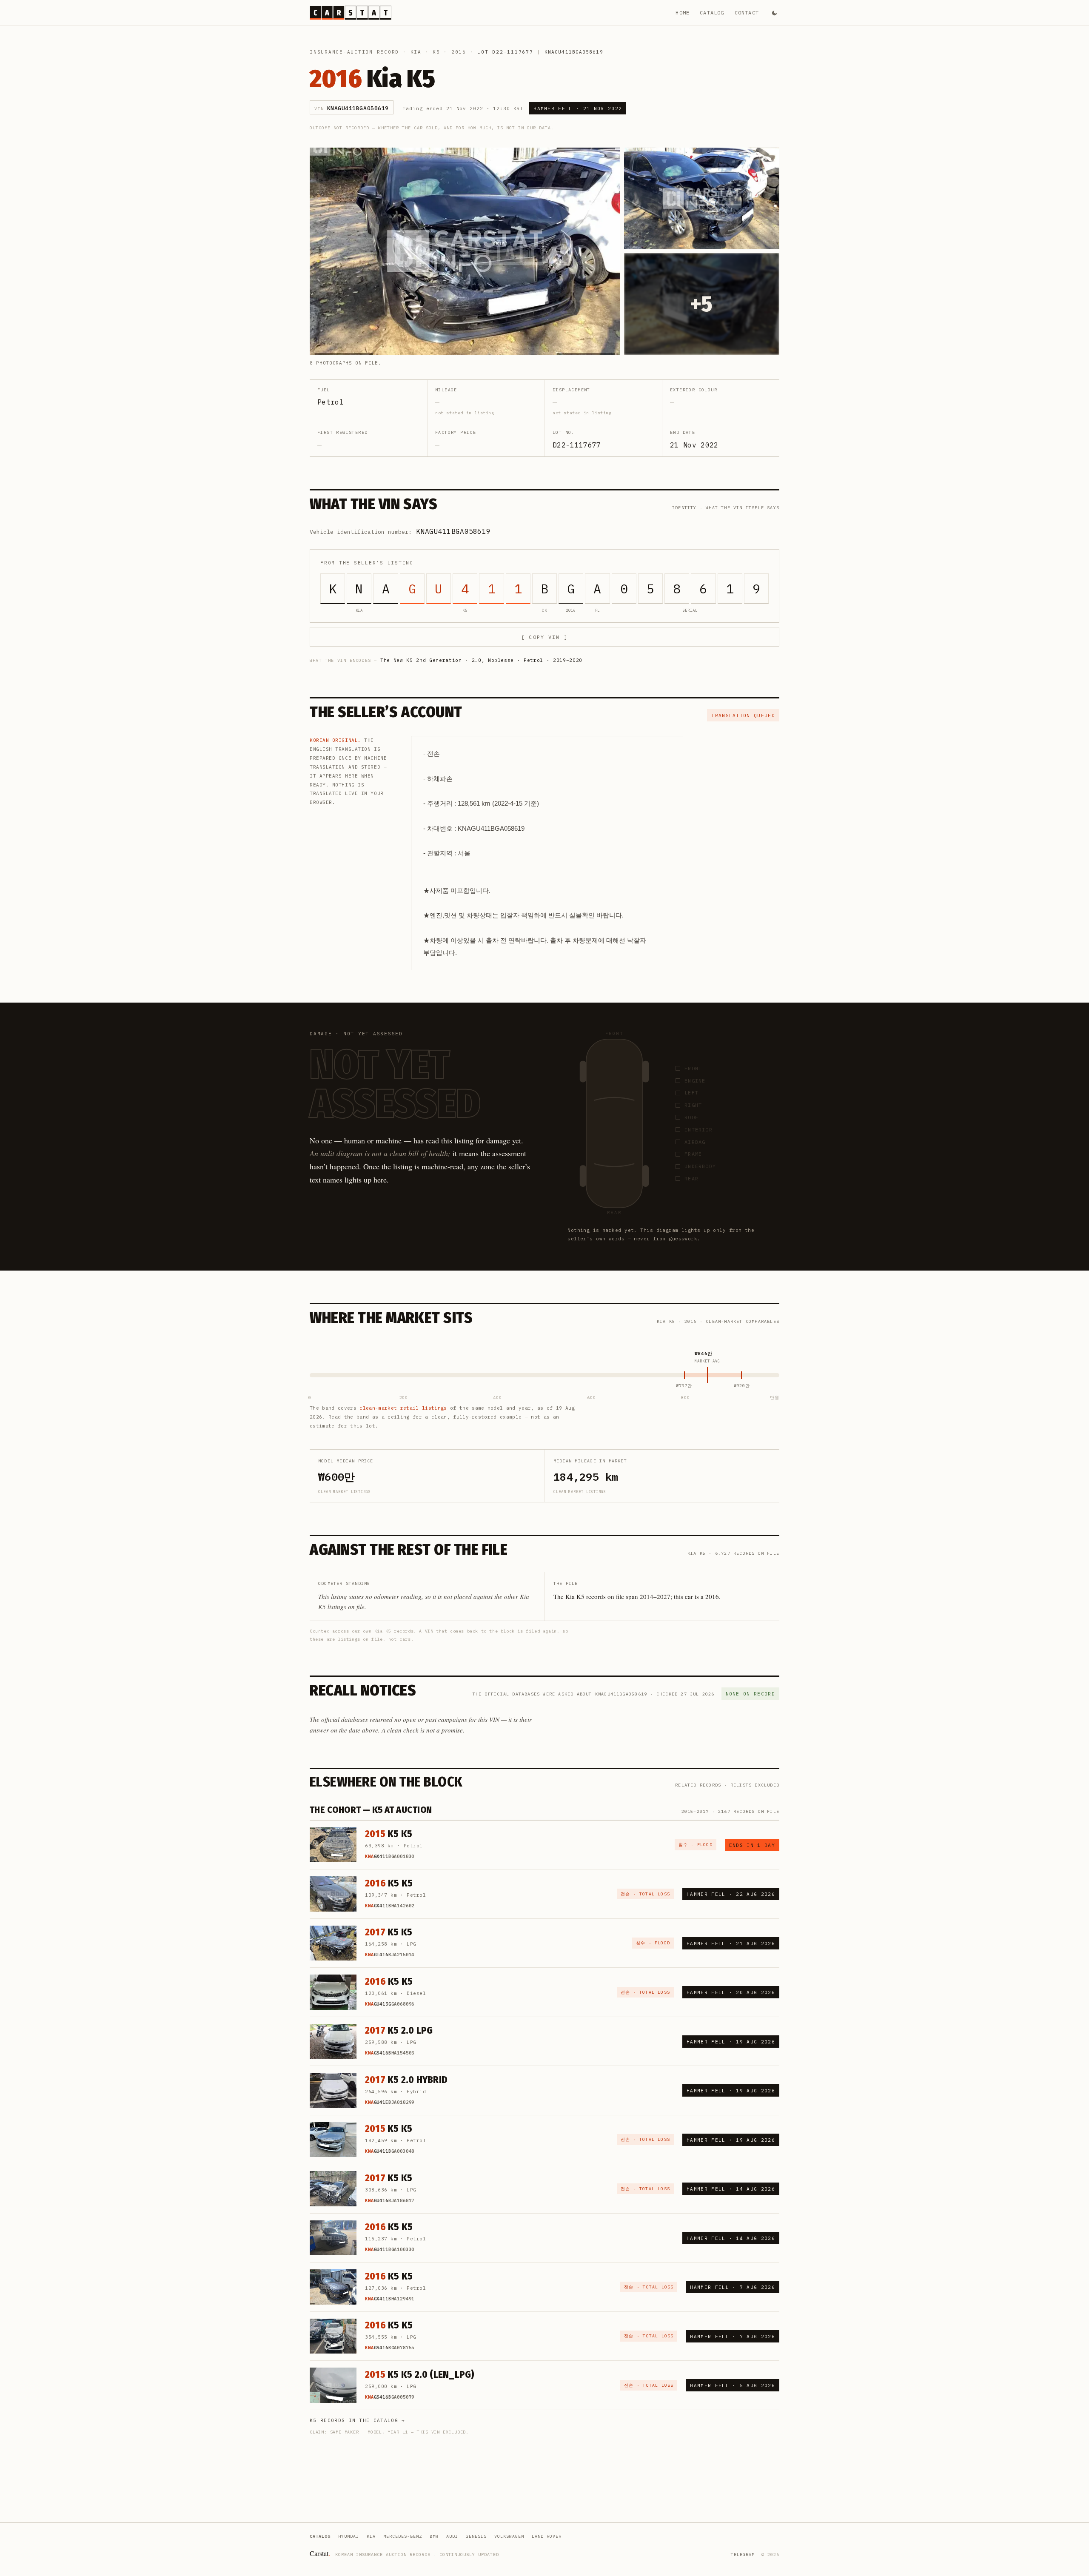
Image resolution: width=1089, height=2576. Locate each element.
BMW (434, 2536)
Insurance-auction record (354, 52)
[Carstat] (351, 13)
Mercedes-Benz (403, 2536)
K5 (436, 52)
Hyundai (349, 2536)
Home (683, 13)
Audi (452, 2536)
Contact (747, 13)
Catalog (712, 13)
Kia (416, 52)
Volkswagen (509, 2536)
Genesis (476, 2536)
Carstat (320, 2553)
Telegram (743, 2555)
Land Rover (547, 2536)
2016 (459, 52)
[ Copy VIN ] (544, 637)
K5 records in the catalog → (358, 2420)
